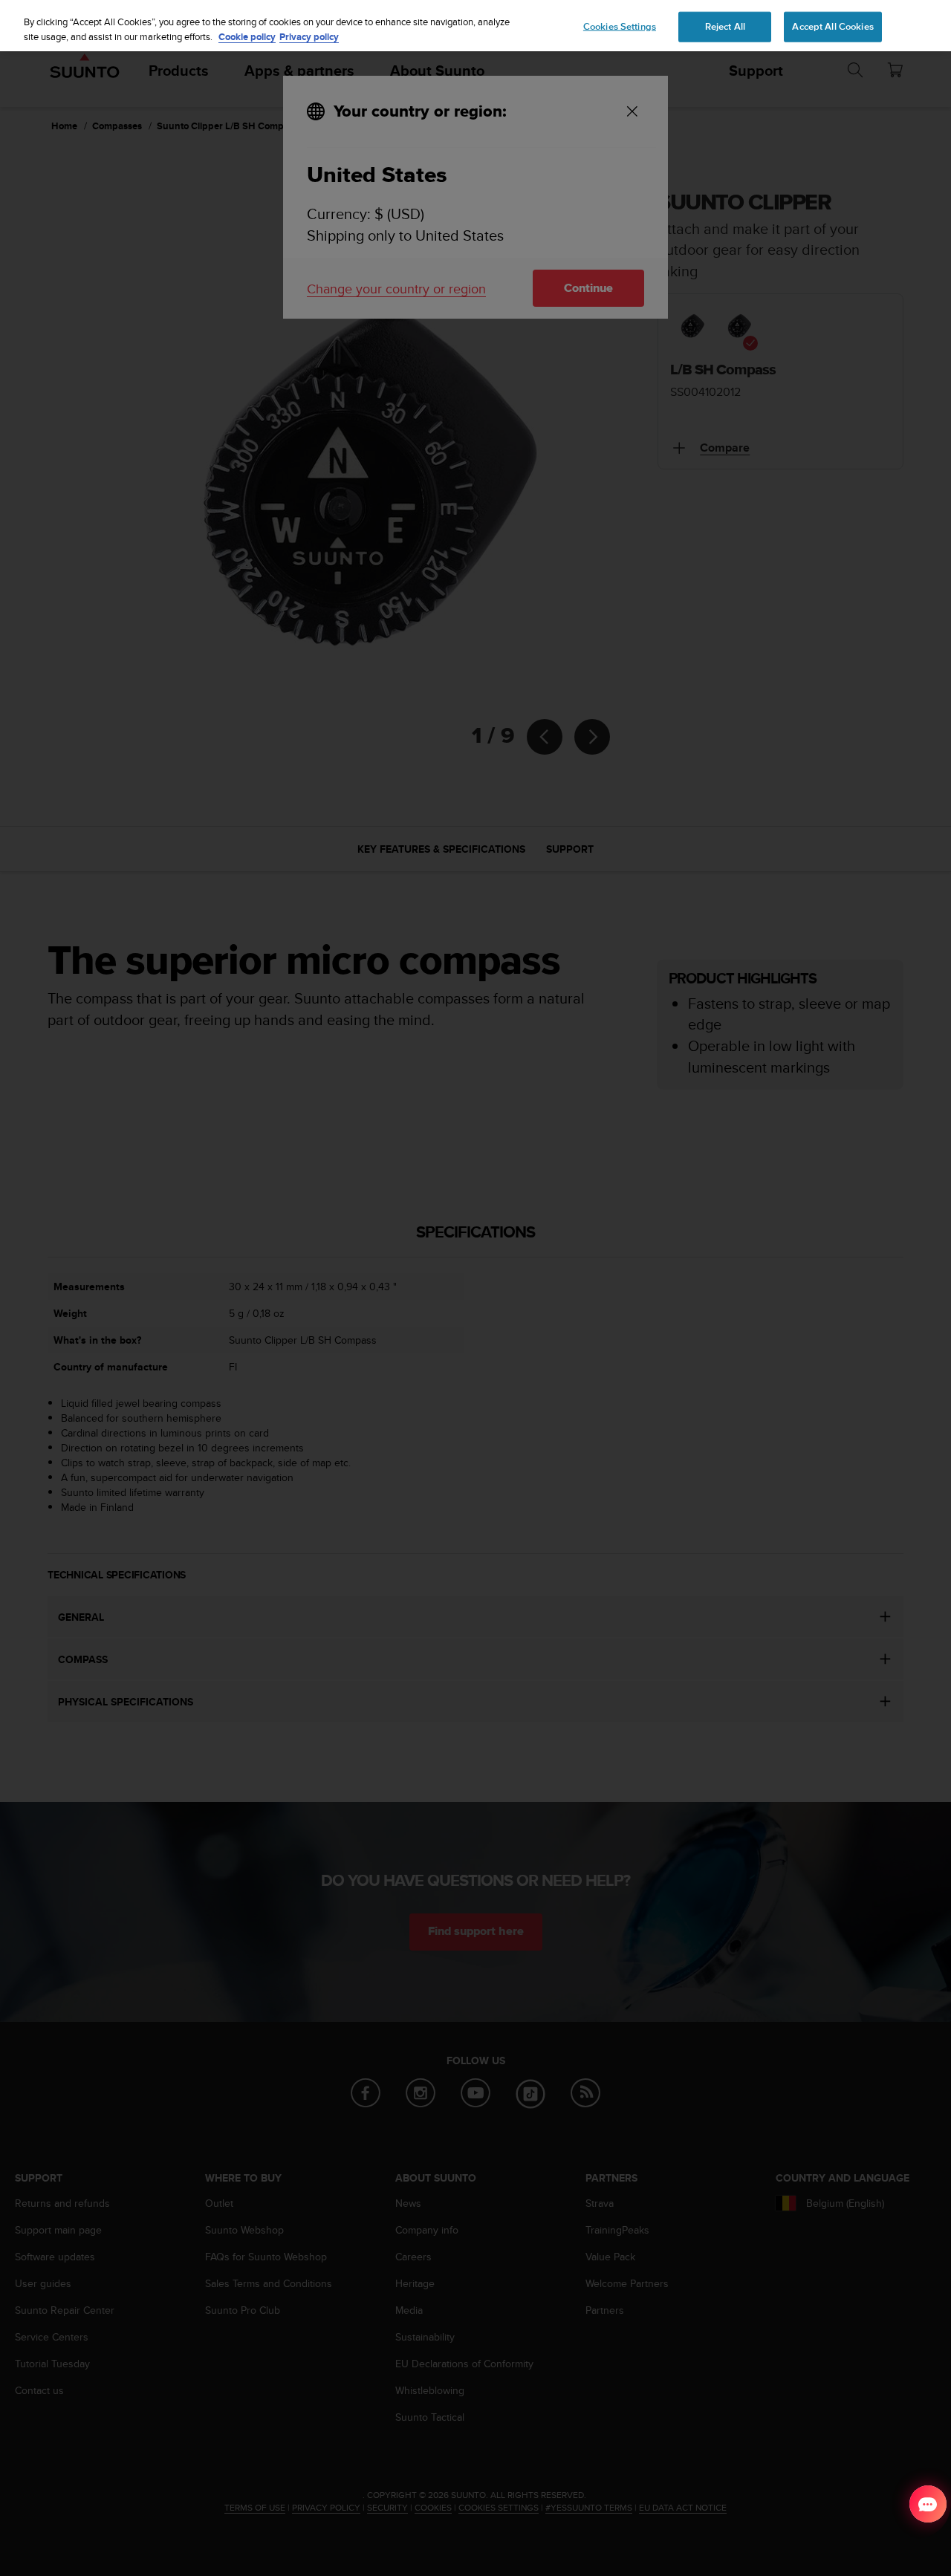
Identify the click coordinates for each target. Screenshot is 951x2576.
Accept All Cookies (832, 26)
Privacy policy (309, 37)
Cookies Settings (620, 26)
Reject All (725, 26)
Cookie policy (247, 37)
